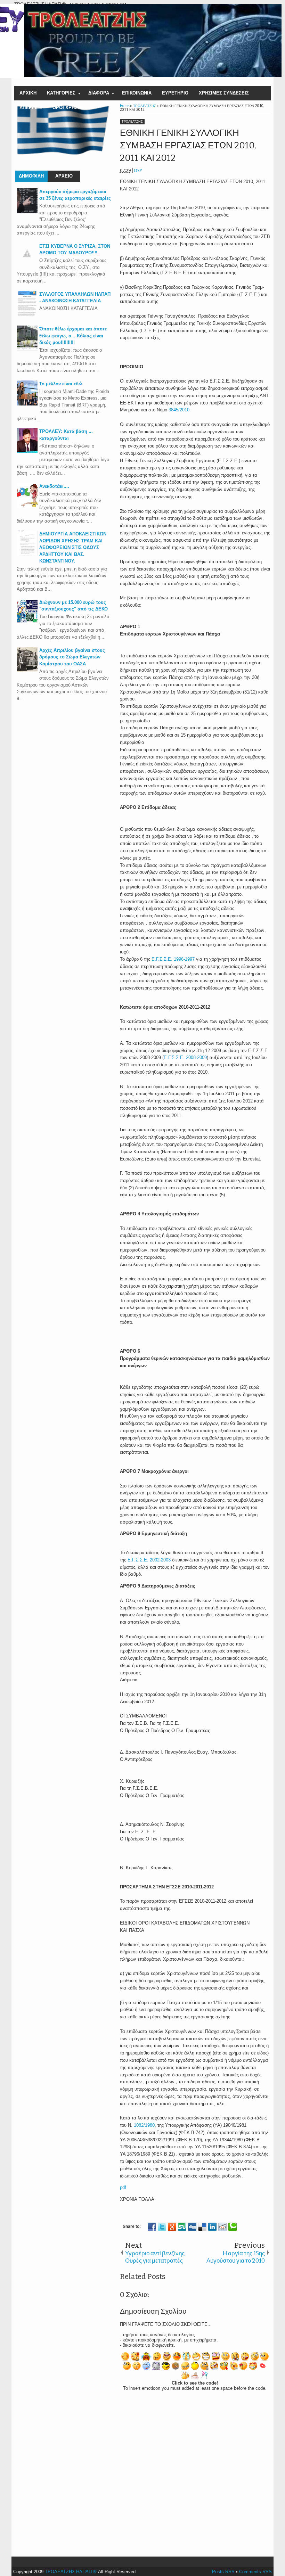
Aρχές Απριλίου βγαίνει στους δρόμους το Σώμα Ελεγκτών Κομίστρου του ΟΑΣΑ (72, 657)
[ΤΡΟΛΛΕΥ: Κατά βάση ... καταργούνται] (27, 452)
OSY (138, 170)
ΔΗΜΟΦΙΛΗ (31, 176)
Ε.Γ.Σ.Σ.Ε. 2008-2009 (185, 1057)
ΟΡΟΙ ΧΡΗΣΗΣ (68, 108)
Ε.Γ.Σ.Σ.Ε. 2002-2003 (149, 1560)
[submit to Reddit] (222, 2227)
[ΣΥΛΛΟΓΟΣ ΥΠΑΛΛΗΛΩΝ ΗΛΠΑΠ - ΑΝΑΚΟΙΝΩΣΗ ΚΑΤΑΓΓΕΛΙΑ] (27, 314)
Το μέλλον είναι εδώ (61, 384)
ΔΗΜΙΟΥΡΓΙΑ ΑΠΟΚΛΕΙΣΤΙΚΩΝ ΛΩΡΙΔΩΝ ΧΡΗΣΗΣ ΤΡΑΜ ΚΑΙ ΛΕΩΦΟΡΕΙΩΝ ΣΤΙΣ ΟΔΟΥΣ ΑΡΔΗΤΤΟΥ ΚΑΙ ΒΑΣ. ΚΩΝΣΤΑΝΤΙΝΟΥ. (73, 547)
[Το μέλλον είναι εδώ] (27, 404)
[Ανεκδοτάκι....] (27, 506)
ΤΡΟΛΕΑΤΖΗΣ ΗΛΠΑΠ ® (71, 2572)
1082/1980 (144, 2125)
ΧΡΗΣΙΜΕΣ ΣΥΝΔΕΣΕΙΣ (224, 93)
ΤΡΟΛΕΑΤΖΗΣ (132, 122)
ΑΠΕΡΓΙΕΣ (31, 108)
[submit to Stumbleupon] (182, 2227)
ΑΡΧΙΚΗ (28, 93)
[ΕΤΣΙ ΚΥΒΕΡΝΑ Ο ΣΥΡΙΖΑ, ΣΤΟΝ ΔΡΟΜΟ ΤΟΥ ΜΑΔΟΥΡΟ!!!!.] (27, 262)
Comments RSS (255, 2572)
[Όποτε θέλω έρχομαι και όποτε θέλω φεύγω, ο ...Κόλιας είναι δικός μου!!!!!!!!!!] (27, 349)
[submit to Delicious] (202, 2227)
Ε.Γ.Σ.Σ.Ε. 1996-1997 (173, 959)
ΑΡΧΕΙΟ (64, 176)
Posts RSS (223, 2572)
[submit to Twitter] (162, 2227)
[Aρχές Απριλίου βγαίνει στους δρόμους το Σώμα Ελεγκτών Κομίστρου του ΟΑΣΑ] (27, 670)
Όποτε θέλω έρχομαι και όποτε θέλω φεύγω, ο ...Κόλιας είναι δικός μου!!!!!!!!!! (73, 336)
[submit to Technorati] (233, 2227)
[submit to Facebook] (152, 2227)
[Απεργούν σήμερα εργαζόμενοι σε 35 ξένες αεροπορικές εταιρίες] (27, 212)
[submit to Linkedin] (212, 2227)
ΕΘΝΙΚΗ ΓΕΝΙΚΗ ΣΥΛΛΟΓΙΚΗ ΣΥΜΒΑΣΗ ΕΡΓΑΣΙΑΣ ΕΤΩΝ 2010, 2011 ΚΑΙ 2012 (188, 146)
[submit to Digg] (192, 2227)
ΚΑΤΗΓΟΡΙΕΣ (61, 93)
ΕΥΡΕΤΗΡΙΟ (175, 93)
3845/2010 (179, 410)
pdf (123, 2187)
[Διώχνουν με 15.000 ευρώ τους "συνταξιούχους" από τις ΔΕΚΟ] (27, 622)
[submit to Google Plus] (172, 2227)
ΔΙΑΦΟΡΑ (99, 93)
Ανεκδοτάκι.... (54, 486)
